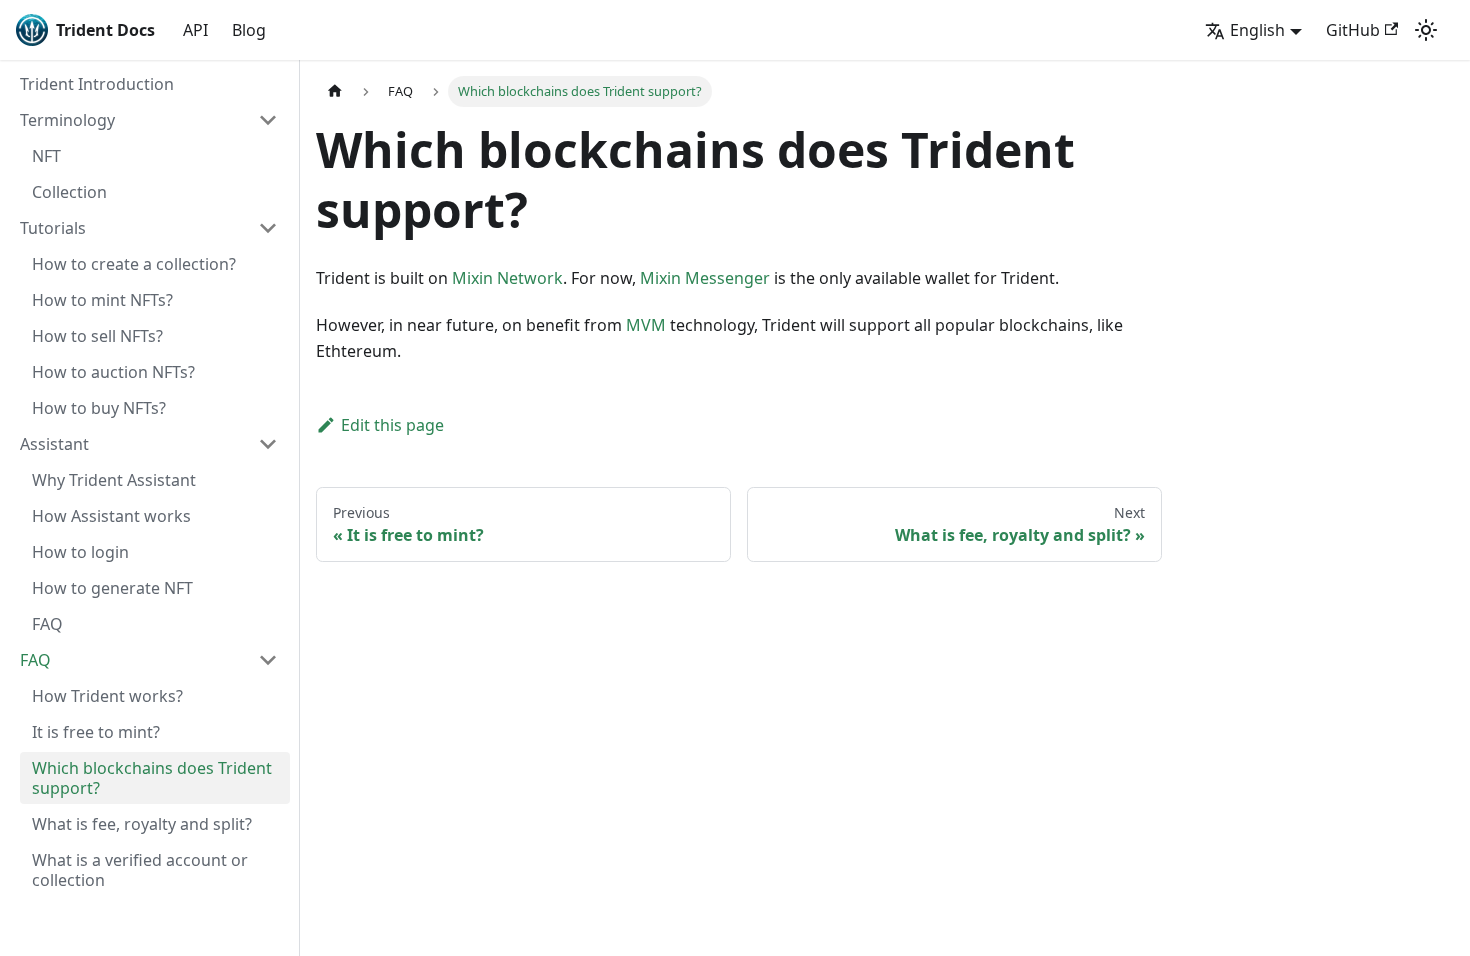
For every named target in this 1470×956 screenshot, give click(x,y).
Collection (69, 192)
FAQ (47, 624)
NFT (46, 156)
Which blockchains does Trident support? (152, 778)
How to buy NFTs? (99, 408)
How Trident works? (107, 696)
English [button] (1257, 30)
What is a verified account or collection (140, 870)
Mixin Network (507, 278)
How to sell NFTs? (97, 336)
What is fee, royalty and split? (142, 824)
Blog (249, 30)
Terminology (67, 120)
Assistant (54, 444)
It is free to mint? (96, 732)
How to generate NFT (112, 588)
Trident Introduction (97, 84)
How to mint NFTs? (102, 300)
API (195, 30)
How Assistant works (111, 516)
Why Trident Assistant (114, 480)
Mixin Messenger (705, 278)
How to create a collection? (134, 264)
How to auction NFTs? (113, 372)
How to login (80, 552)
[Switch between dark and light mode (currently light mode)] (1426, 30)
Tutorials (53, 228)
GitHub (1353, 30)
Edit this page (392, 425)
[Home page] (335, 91)
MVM (646, 325)
